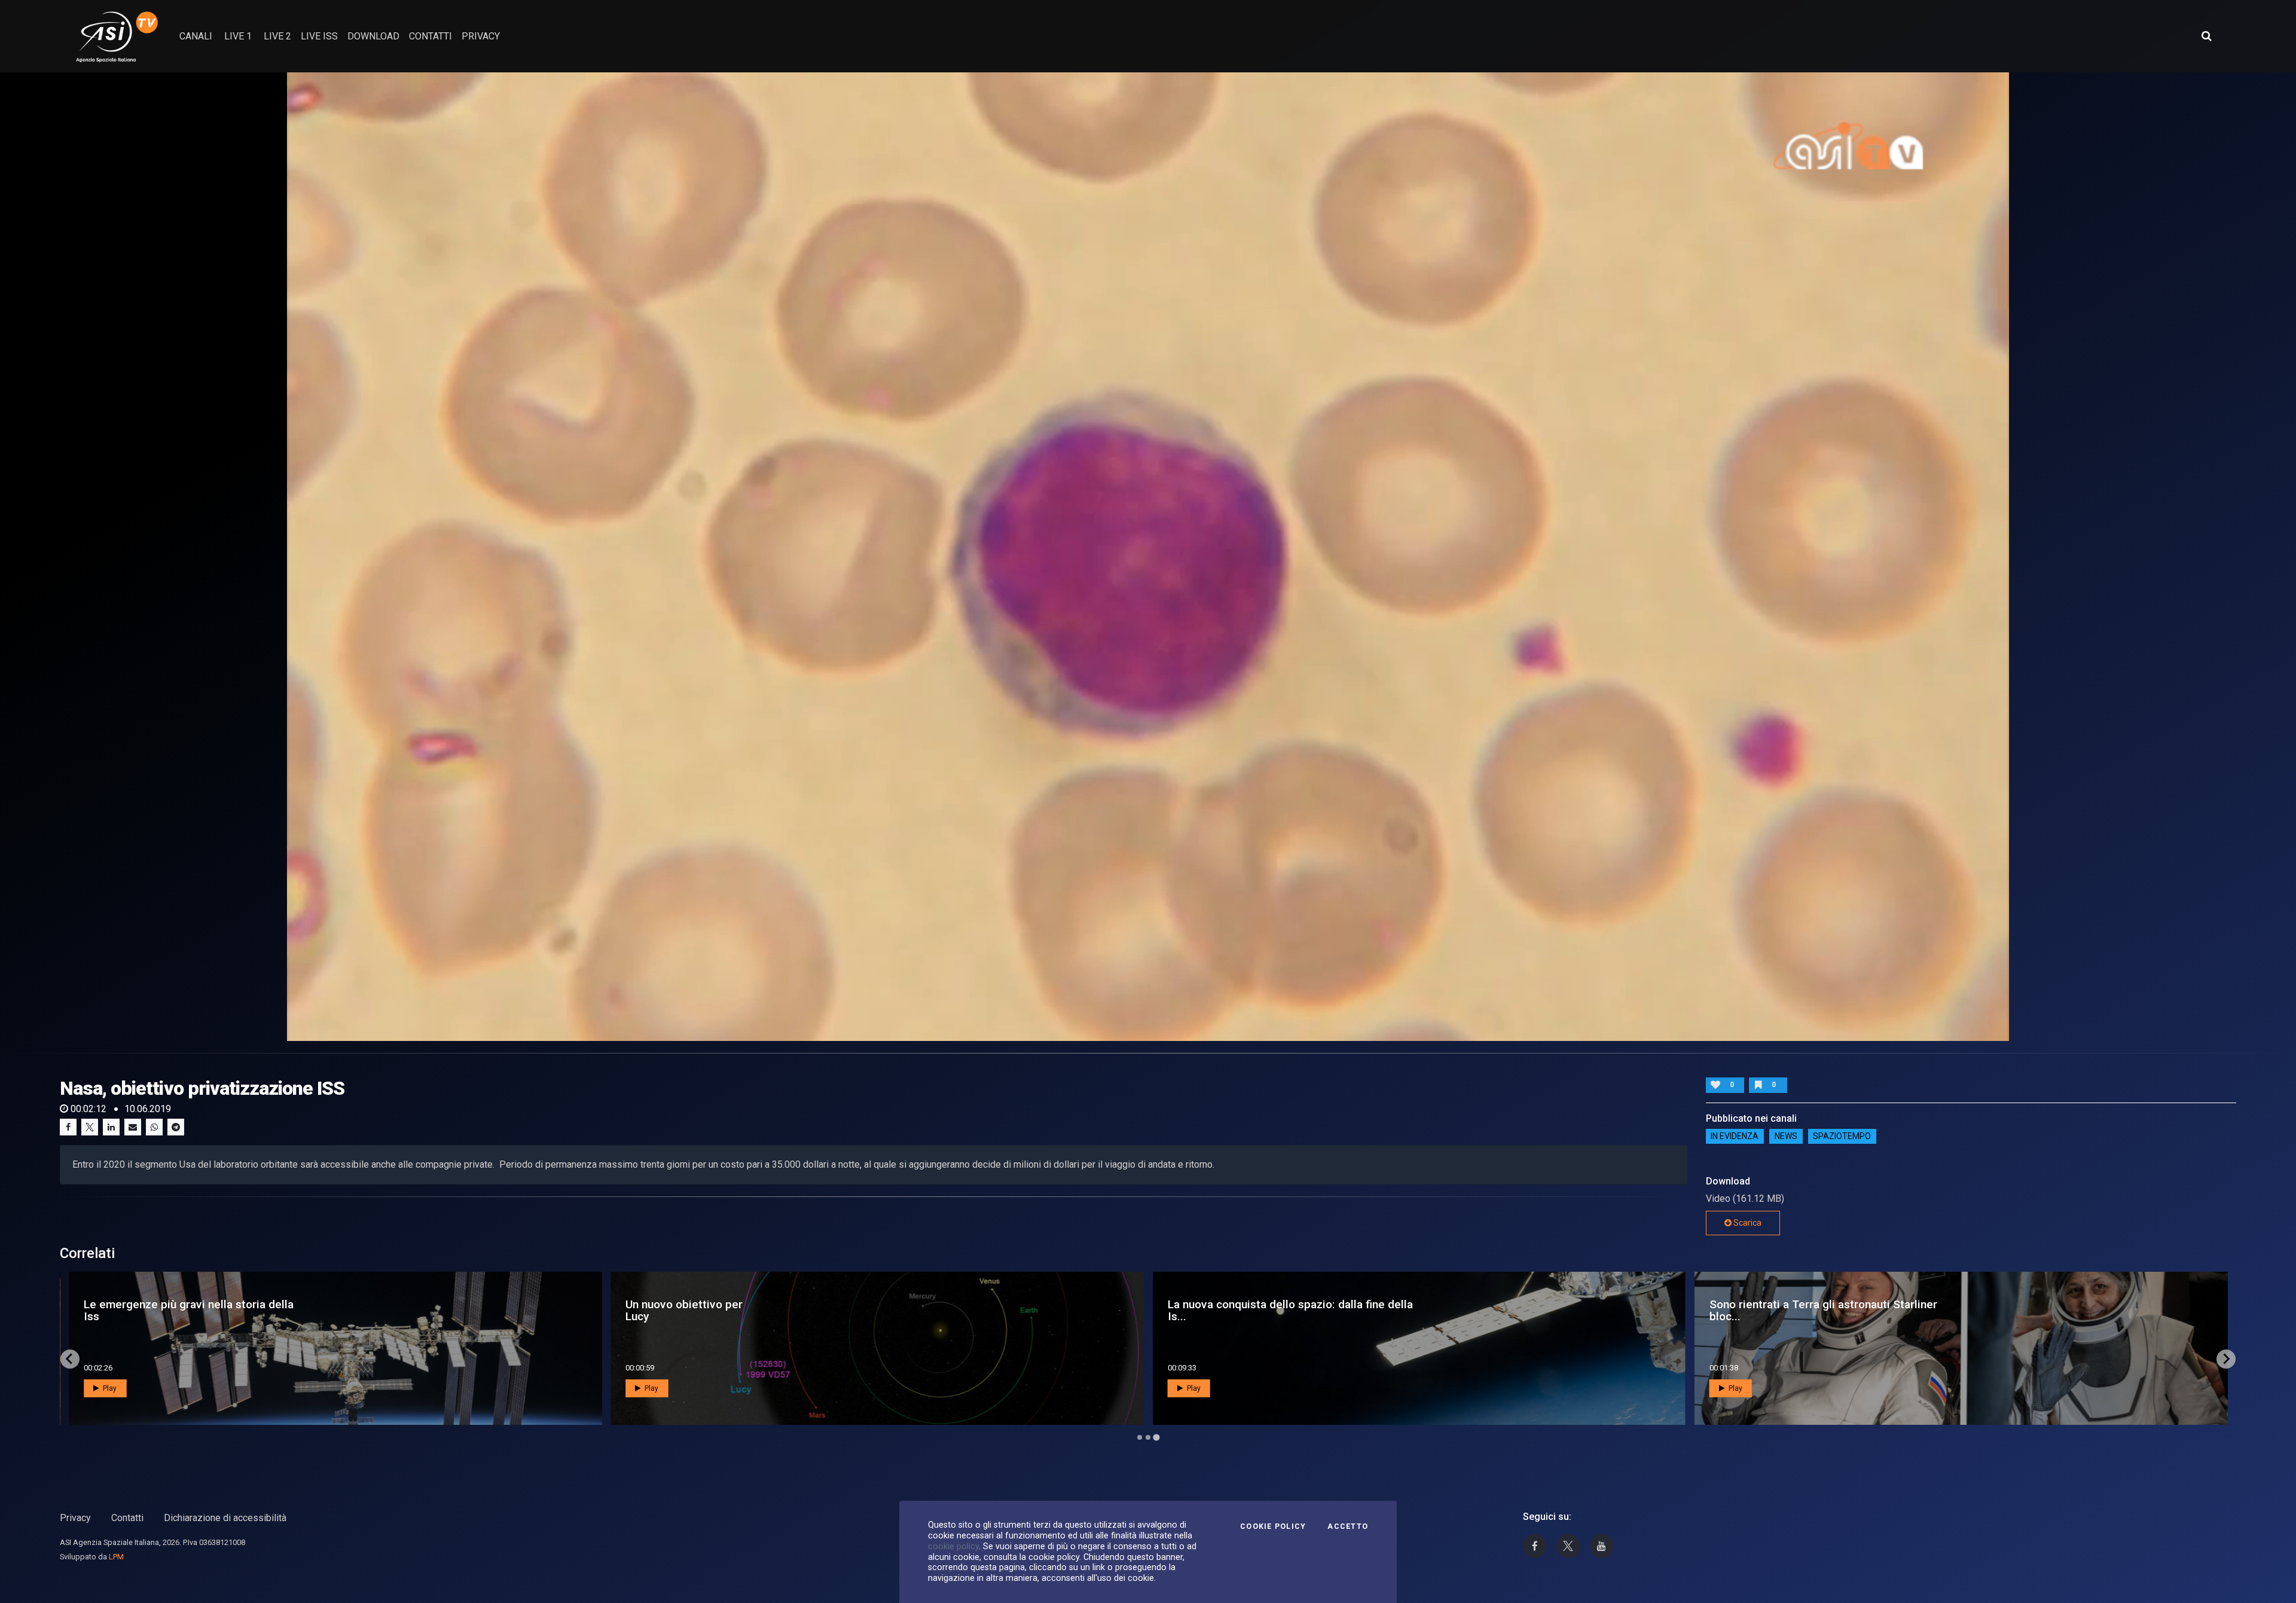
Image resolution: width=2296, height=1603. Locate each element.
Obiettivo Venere (649, 1310)
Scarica (1747, 1223)
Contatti (127, 1518)
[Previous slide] (70, 1359)
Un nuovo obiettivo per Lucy (1768, 1310)
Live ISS (319, 36)
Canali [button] (196, 36)
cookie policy (953, 1546)
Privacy (75, 1518)
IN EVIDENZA (1735, 1137)
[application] (1148, 557)
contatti (430, 36)
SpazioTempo (1842, 1137)
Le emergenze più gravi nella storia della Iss (1273, 1310)
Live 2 (277, 36)
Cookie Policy (1273, 1526)
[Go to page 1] (1140, 1437)
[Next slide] (2226, 1359)
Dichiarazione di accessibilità (225, 1518)
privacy (481, 36)
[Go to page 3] (1156, 1437)
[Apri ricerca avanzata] (2206, 36)
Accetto (1348, 1526)
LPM (116, 1557)
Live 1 (238, 36)
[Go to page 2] (1148, 1437)
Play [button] (109, 1388)
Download (373, 36)
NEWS (1786, 1137)
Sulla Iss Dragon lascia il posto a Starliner (167, 1310)
